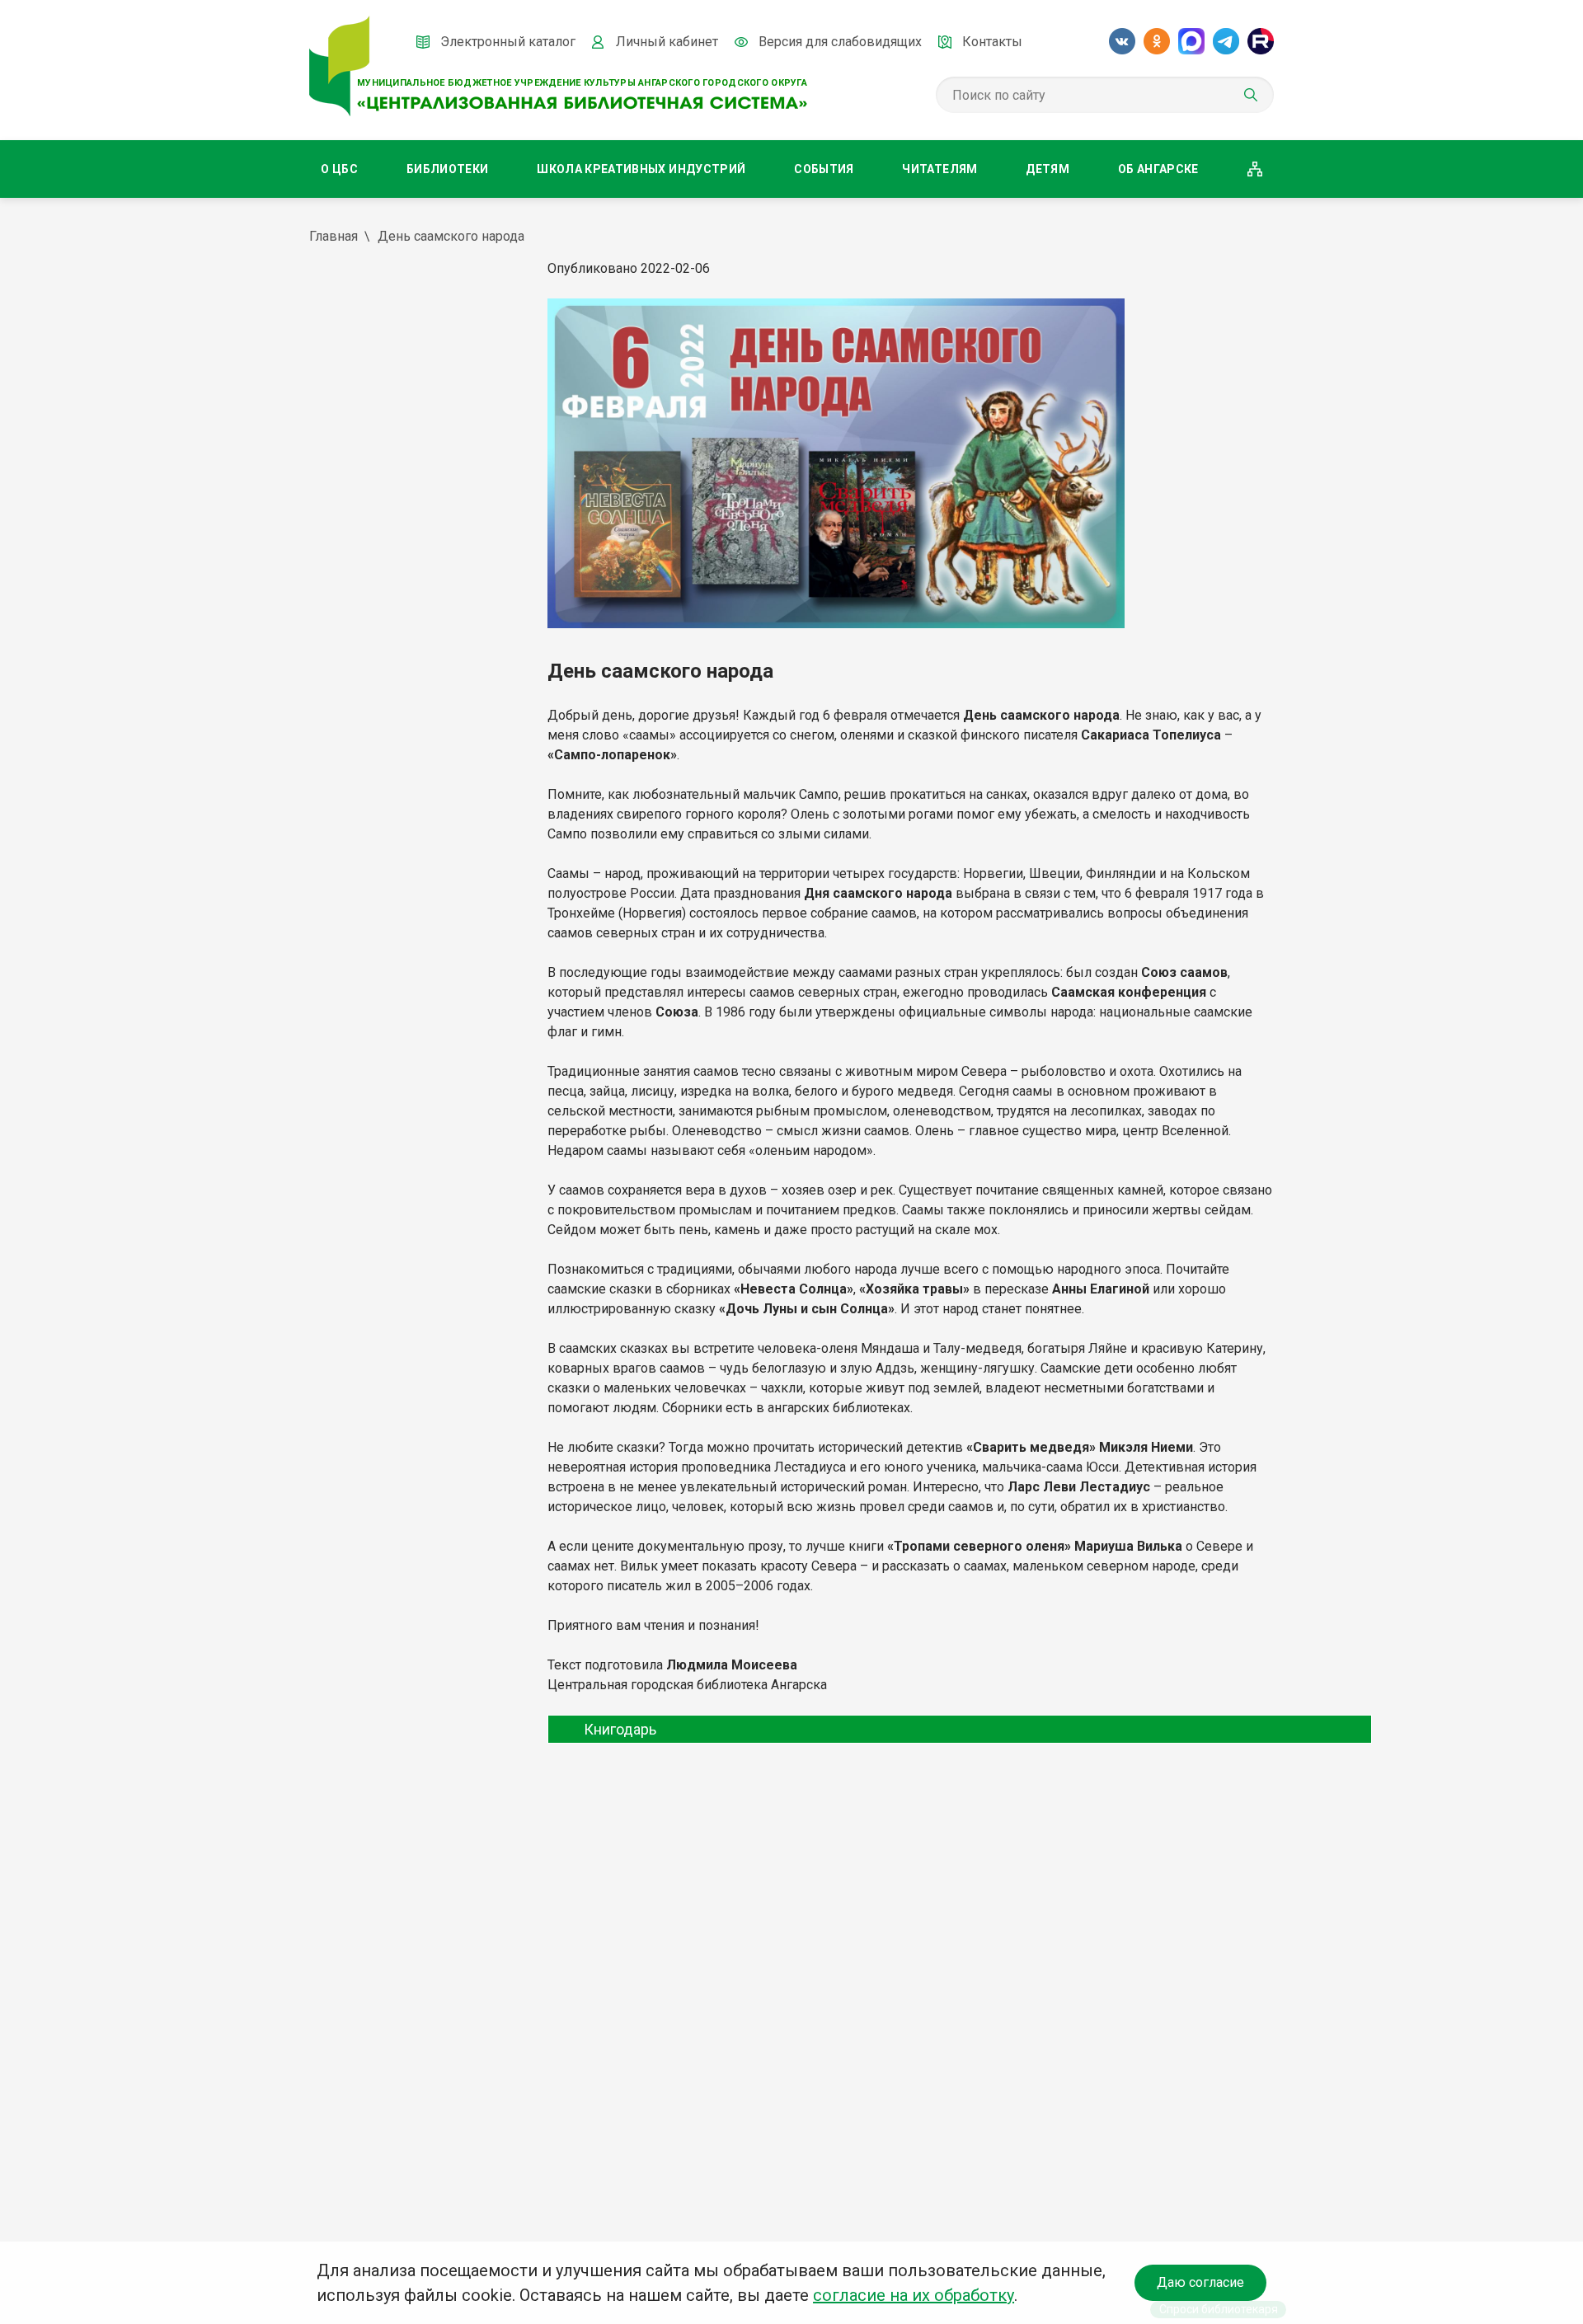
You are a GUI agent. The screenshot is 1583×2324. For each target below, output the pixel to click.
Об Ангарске (1158, 169)
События (824, 169)
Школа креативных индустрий (641, 169)
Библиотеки (448, 169)
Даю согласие (1200, 2282)
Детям (1048, 169)
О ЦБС (339, 169)
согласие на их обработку (914, 2295)
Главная (334, 236)
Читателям (939, 169)
